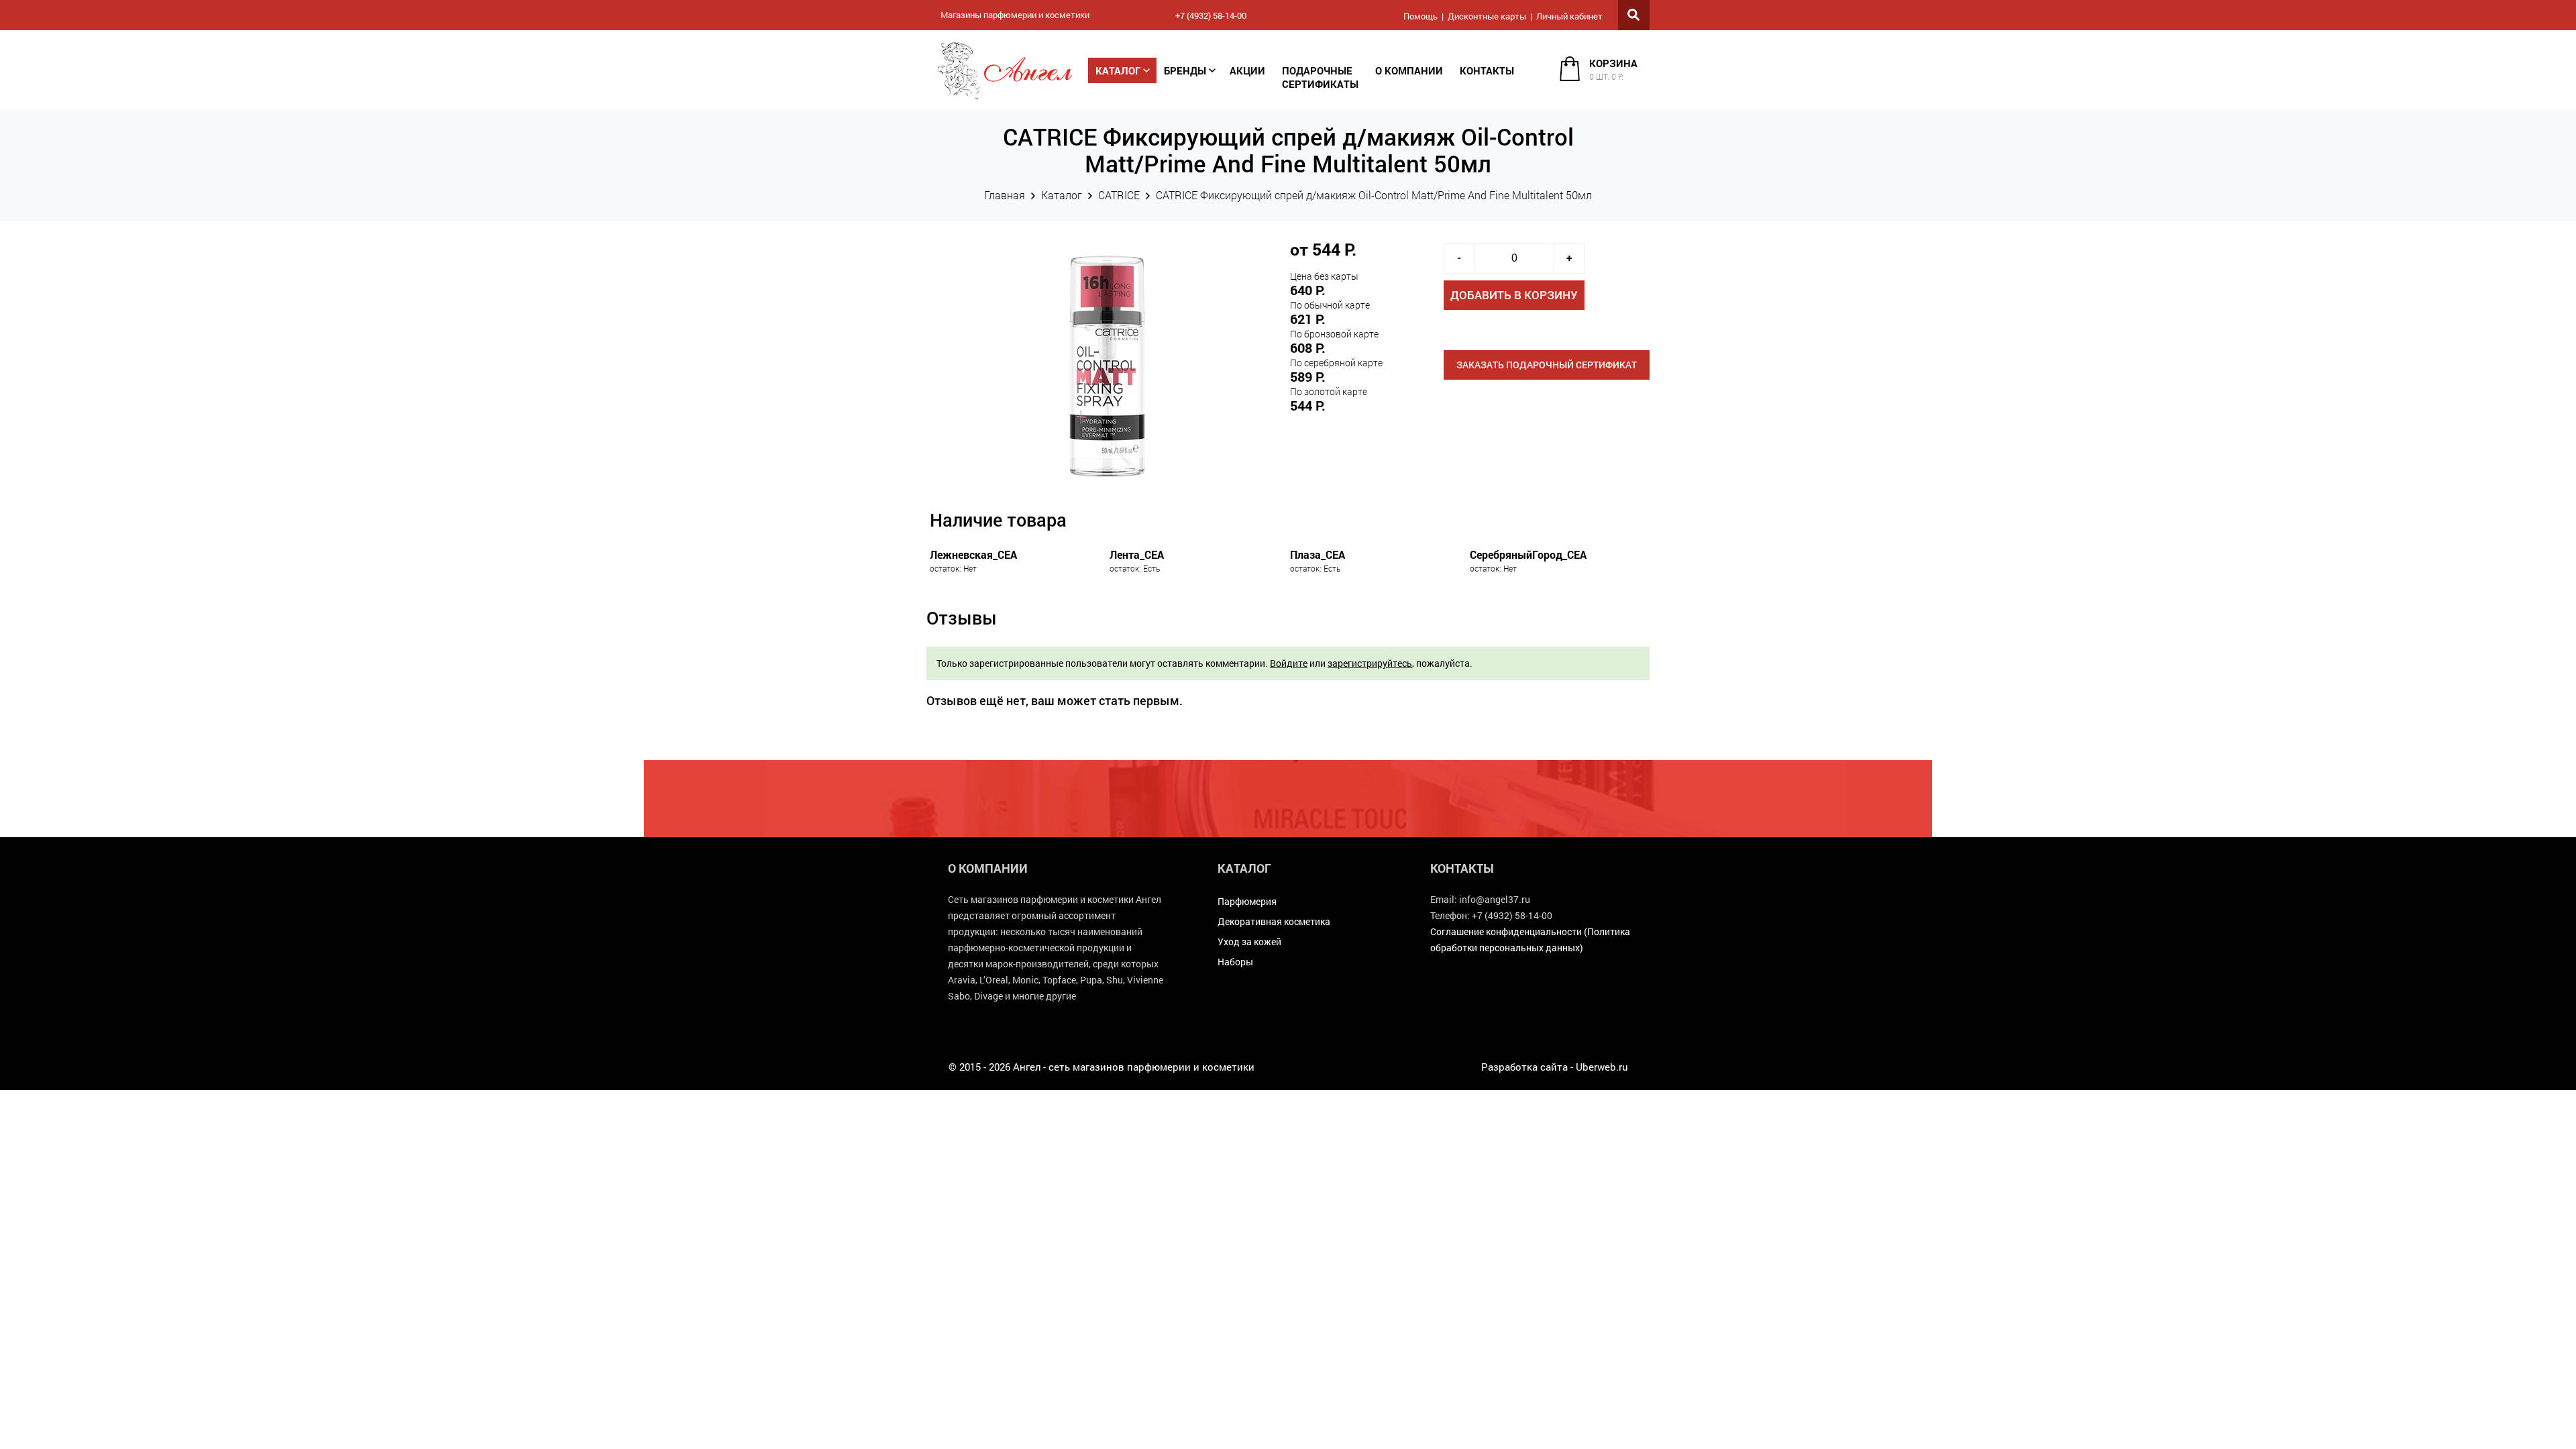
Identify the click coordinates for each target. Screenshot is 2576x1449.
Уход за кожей (1249, 942)
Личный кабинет (1569, 16)
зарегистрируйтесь (1370, 663)
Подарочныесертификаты (1320, 77)
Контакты (1487, 70)
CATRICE (1119, 195)
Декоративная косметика (1274, 921)
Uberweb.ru (1602, 1067)
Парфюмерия (1247, 901)
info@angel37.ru (1495, 899)
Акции (1247, 70)
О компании (1409, 70)
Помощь (1420, 16)
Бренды (1185, 70)
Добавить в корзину (1514, 295)
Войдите (1289, 663)
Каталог (1118, 70)
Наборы (1235, 962)
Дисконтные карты (1487, 16)
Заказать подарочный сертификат (1547, 365)
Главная (1005, 195)
